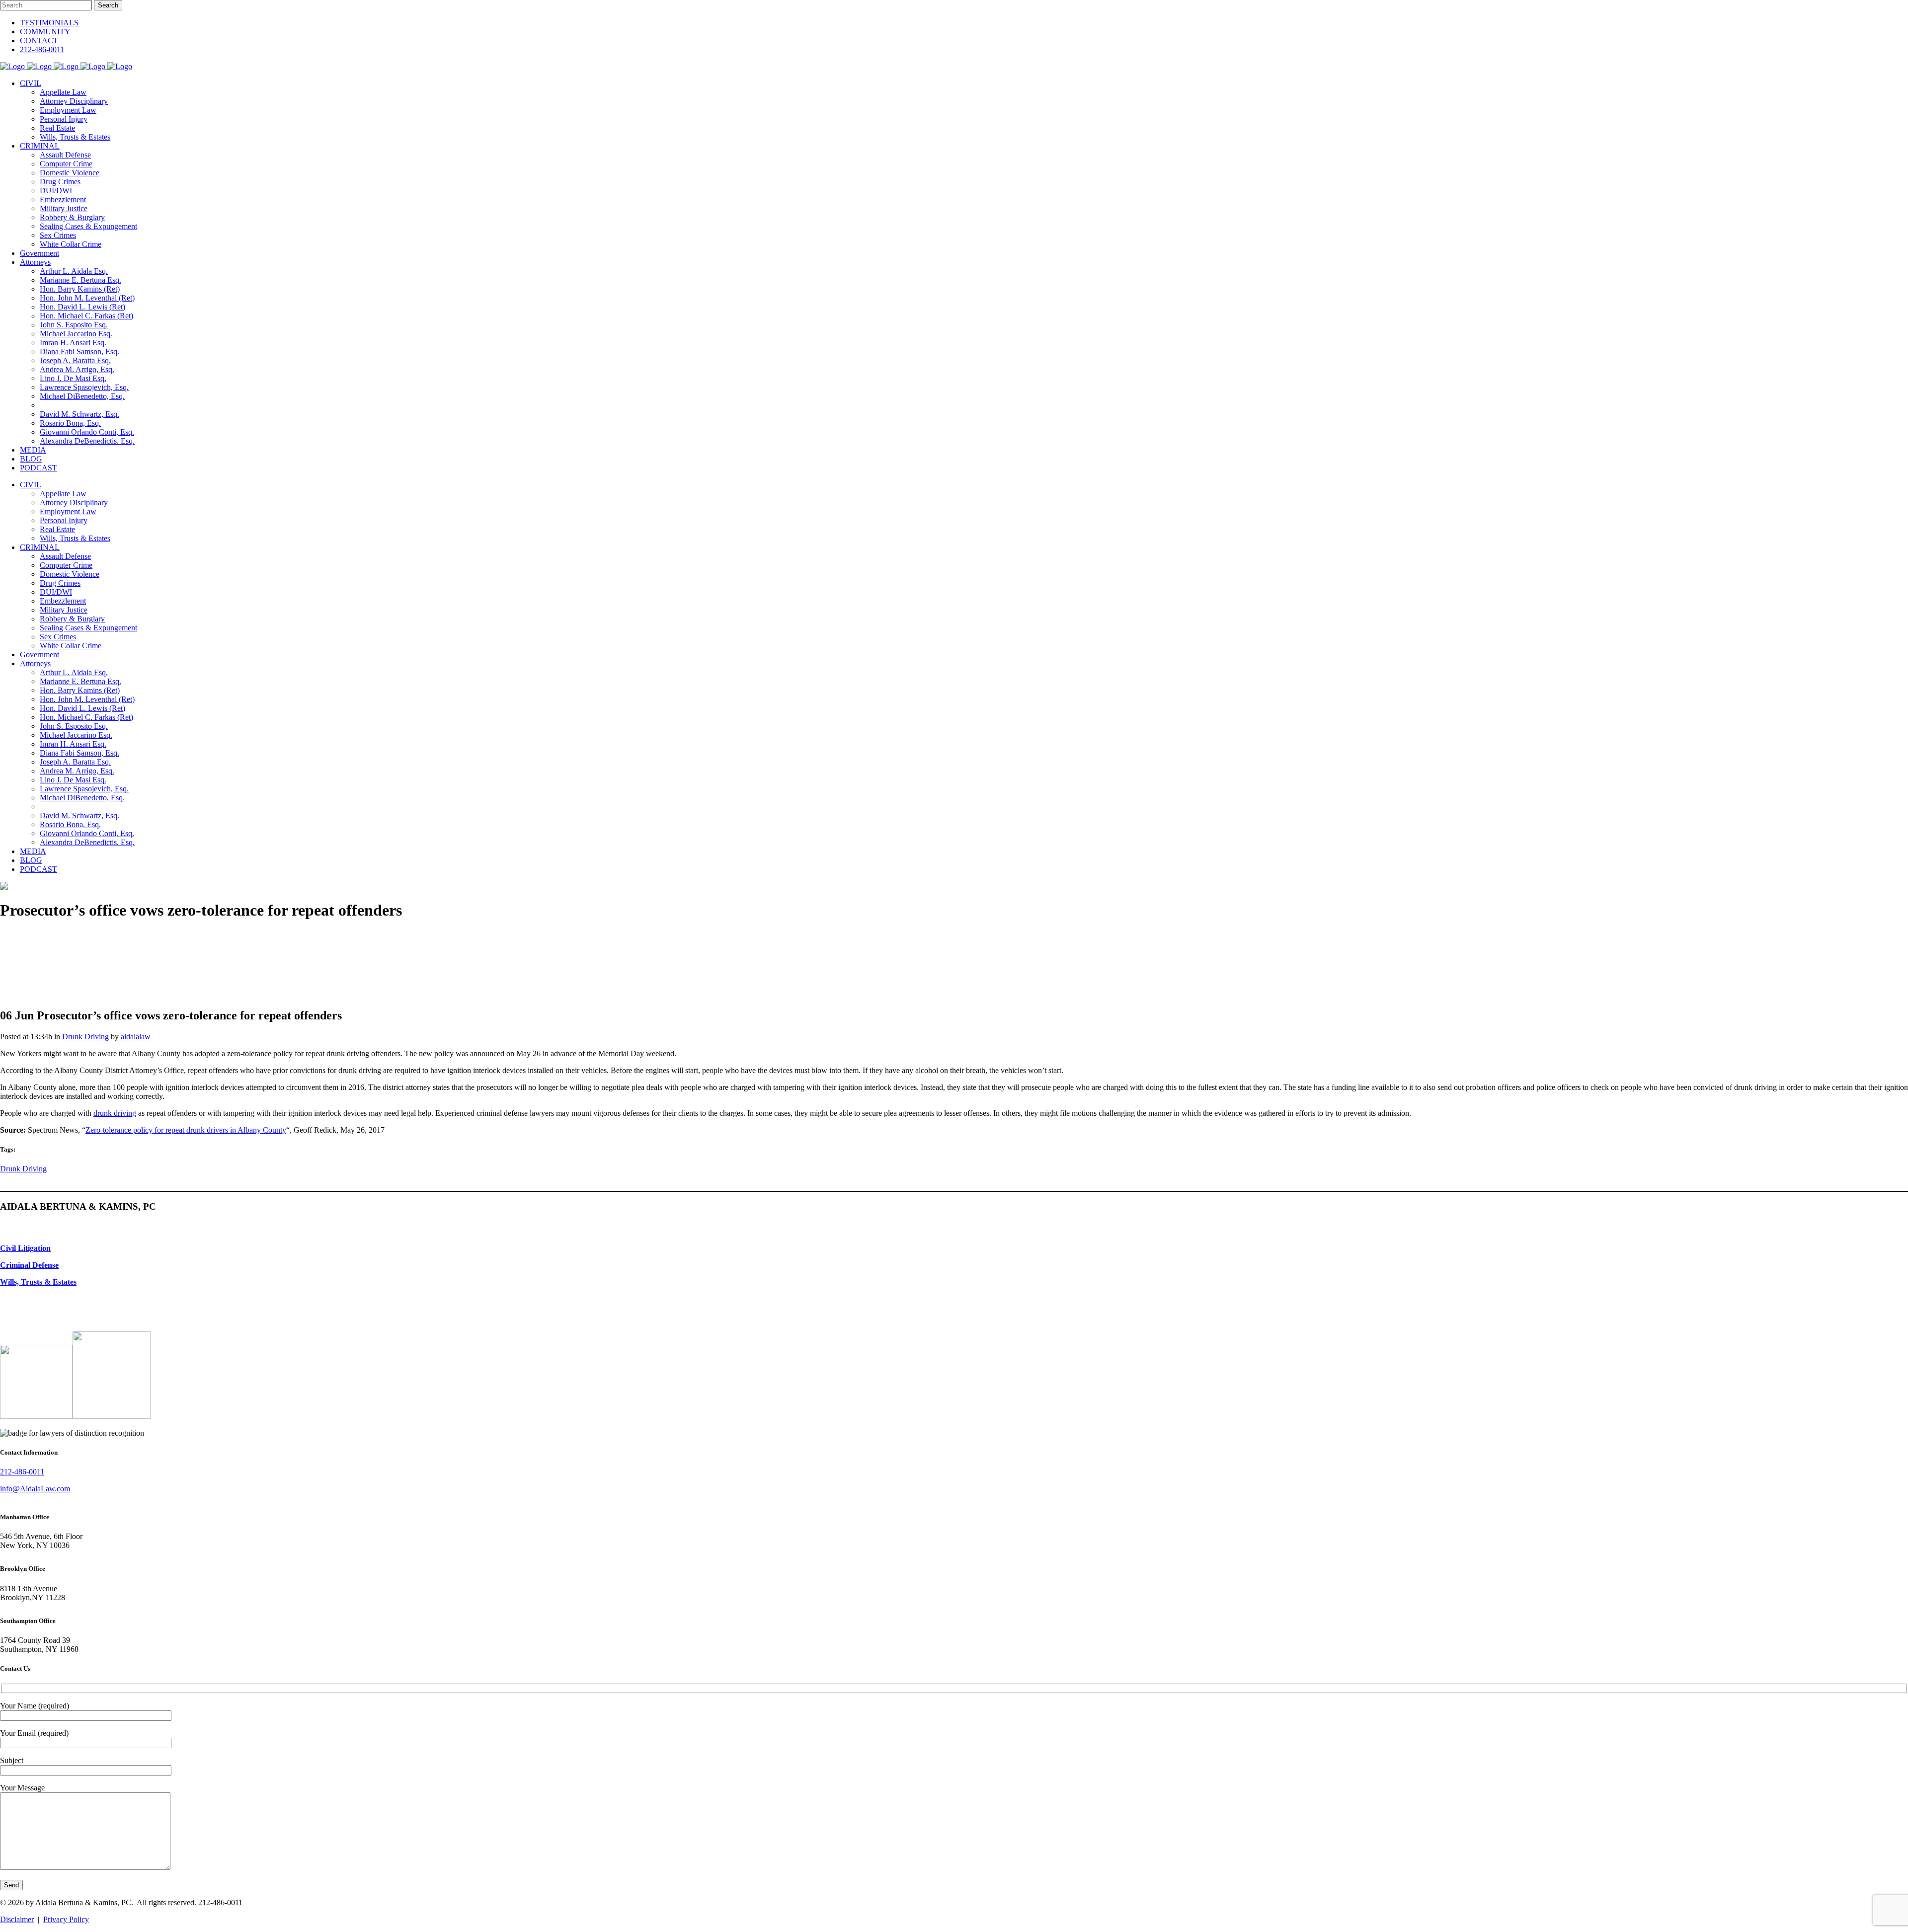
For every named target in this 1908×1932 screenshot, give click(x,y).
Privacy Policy (66, 1919)
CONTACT (39, 40)
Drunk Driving (85, 1037)
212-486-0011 (42, 49)
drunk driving (115, 1113)
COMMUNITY (45, 32)
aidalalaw (136, 1037)
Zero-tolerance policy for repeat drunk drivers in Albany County (186, 1130)
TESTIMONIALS (49, 23)
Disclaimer (17, 1919)
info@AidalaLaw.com (35, 1489)
